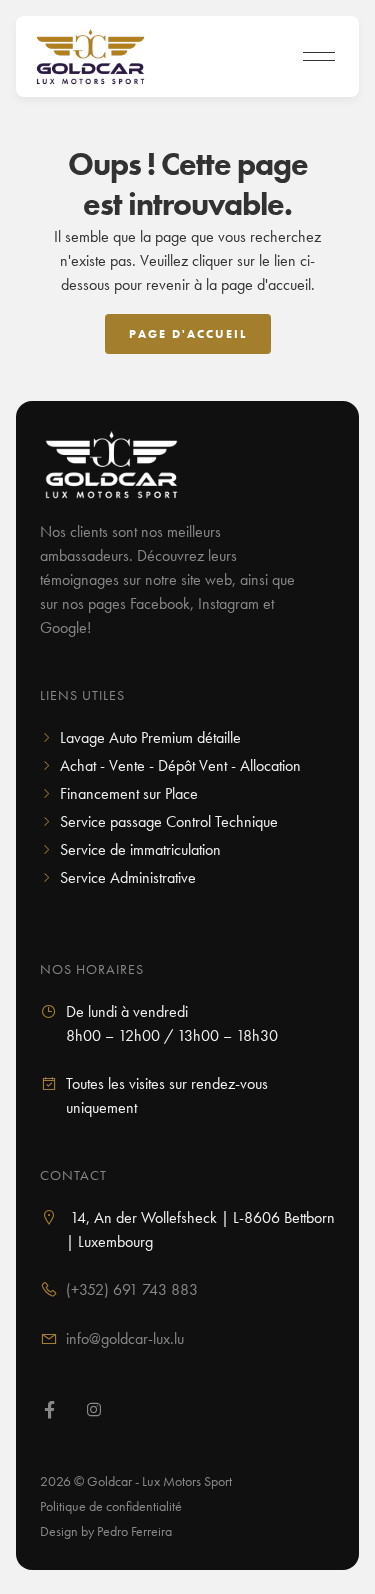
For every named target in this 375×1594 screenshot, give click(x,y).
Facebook (160, 603)
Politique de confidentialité (111, 1506)
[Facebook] (50, 1412)
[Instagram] (94, 1412)
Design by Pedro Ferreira (106, 1531)
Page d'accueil (188, 334)
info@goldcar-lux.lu (125, 1338)
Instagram (228, 603)
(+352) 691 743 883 (132, 1289)
